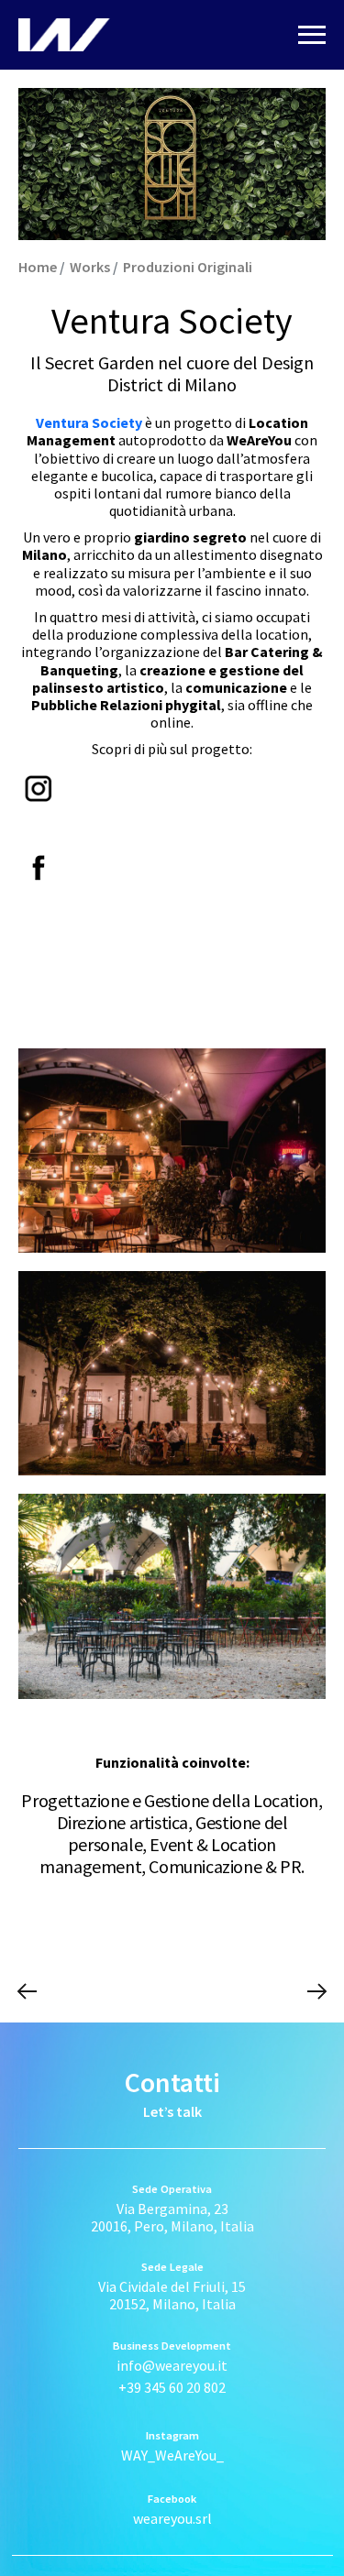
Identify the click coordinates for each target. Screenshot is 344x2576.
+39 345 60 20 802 (172, 2387)
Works (90, 267)
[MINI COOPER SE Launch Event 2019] (317, 1991)
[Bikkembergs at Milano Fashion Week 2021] (27, 1991)
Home (38, 267)
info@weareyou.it (172, 2365)
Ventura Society (89, 422)
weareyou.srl (172, 2518)
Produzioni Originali (188, 267)
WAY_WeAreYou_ (172, 2455)
